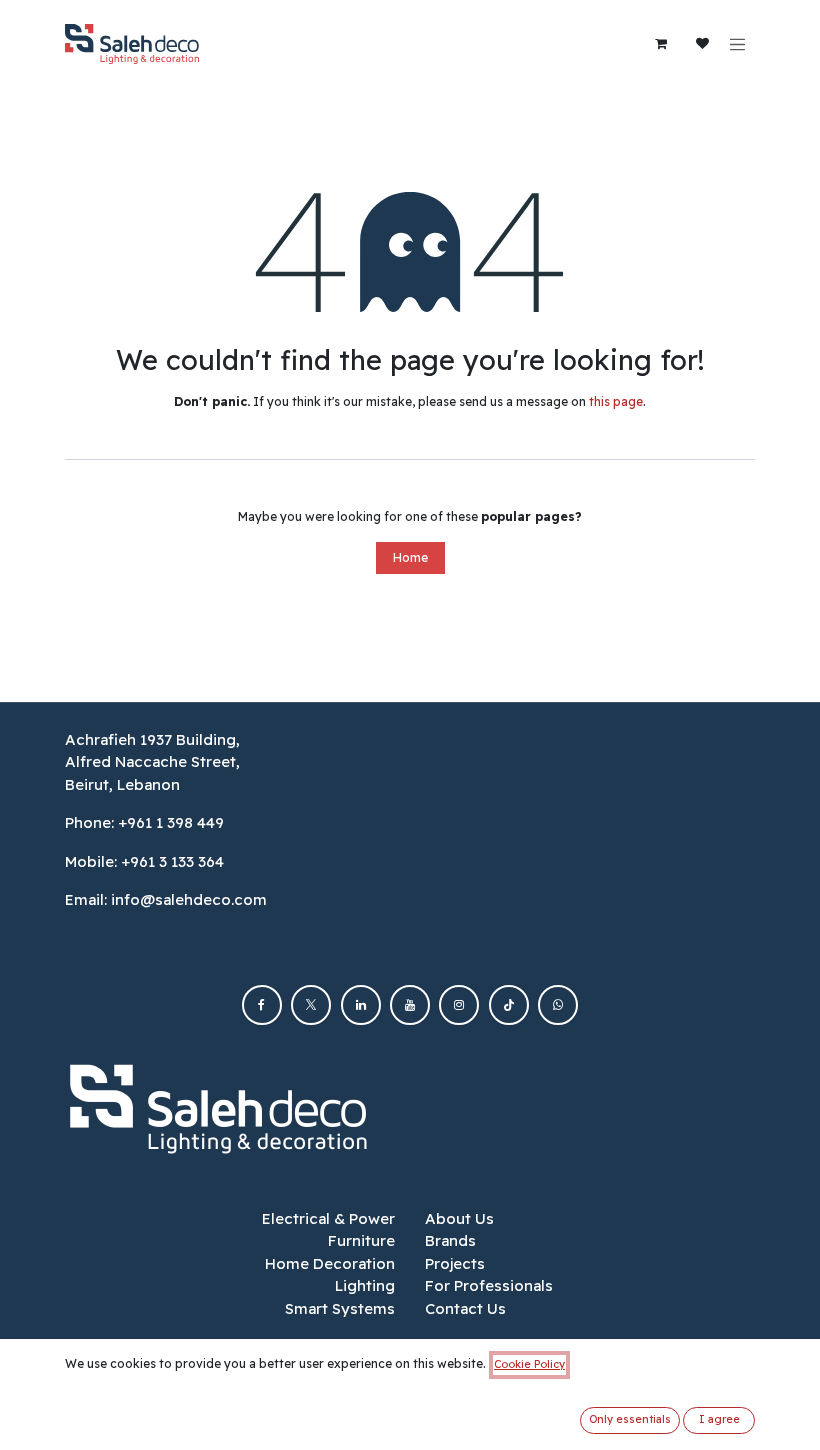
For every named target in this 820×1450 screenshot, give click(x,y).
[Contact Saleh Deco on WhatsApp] (558, 1005)
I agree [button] (719, 1419)
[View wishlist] (703, 44)
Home (410, 557)
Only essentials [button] (630, 1419)
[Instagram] (459, 1005)
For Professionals (489, 1285)
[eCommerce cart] (661, 44)
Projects (455, 1263)
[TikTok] (509, 1005)
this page (616, 401)
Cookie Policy (529, 1364)
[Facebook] (262, 1005)
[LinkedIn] (361, 1005)
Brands (450, 1240)
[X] (311, 1005)
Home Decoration (330, 1263)
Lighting (365, 1285)
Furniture (361, 1240)
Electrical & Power (328, 1218)
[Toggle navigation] (738, 44)
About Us (459, 1218)
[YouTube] (410, 1005)
